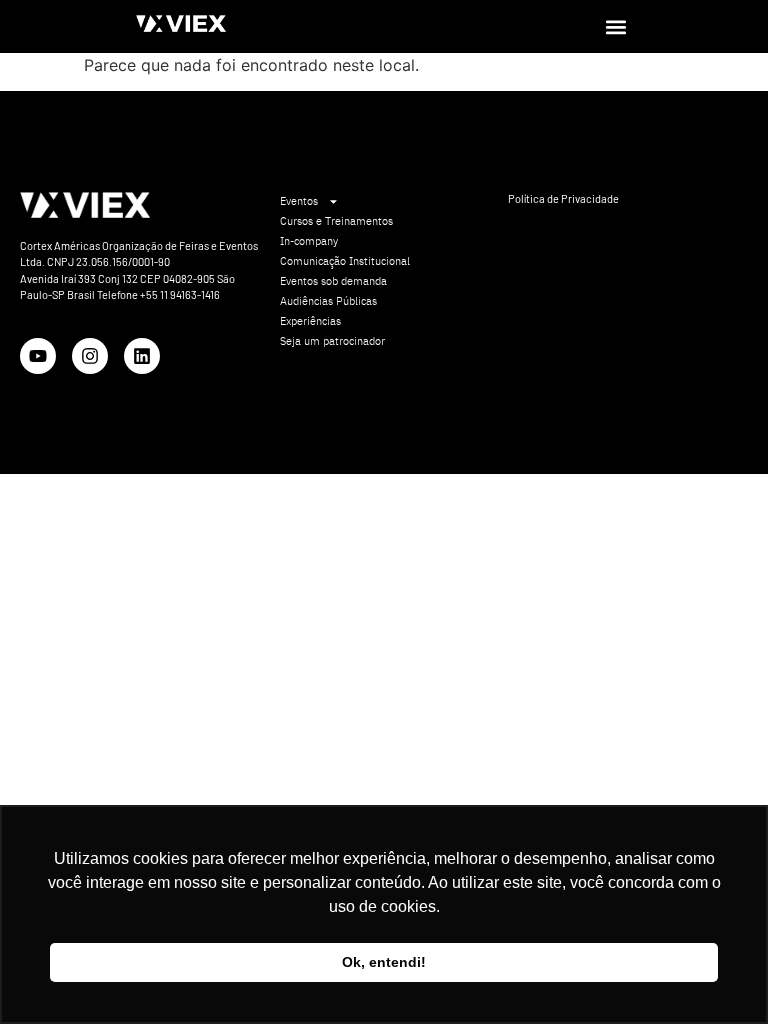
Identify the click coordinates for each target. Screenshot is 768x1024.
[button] (615, 26)
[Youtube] (38, 356)
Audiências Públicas (328, 301)
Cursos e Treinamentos (336, 221)
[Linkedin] (142, 356)
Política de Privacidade (563, 198)
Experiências (310, 321)
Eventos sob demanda (333, 281)
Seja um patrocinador (332, 341)
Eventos (299, 201)
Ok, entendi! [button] (384, 962)
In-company (309, 241)
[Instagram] (90, 356)
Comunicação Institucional (345, 261)
